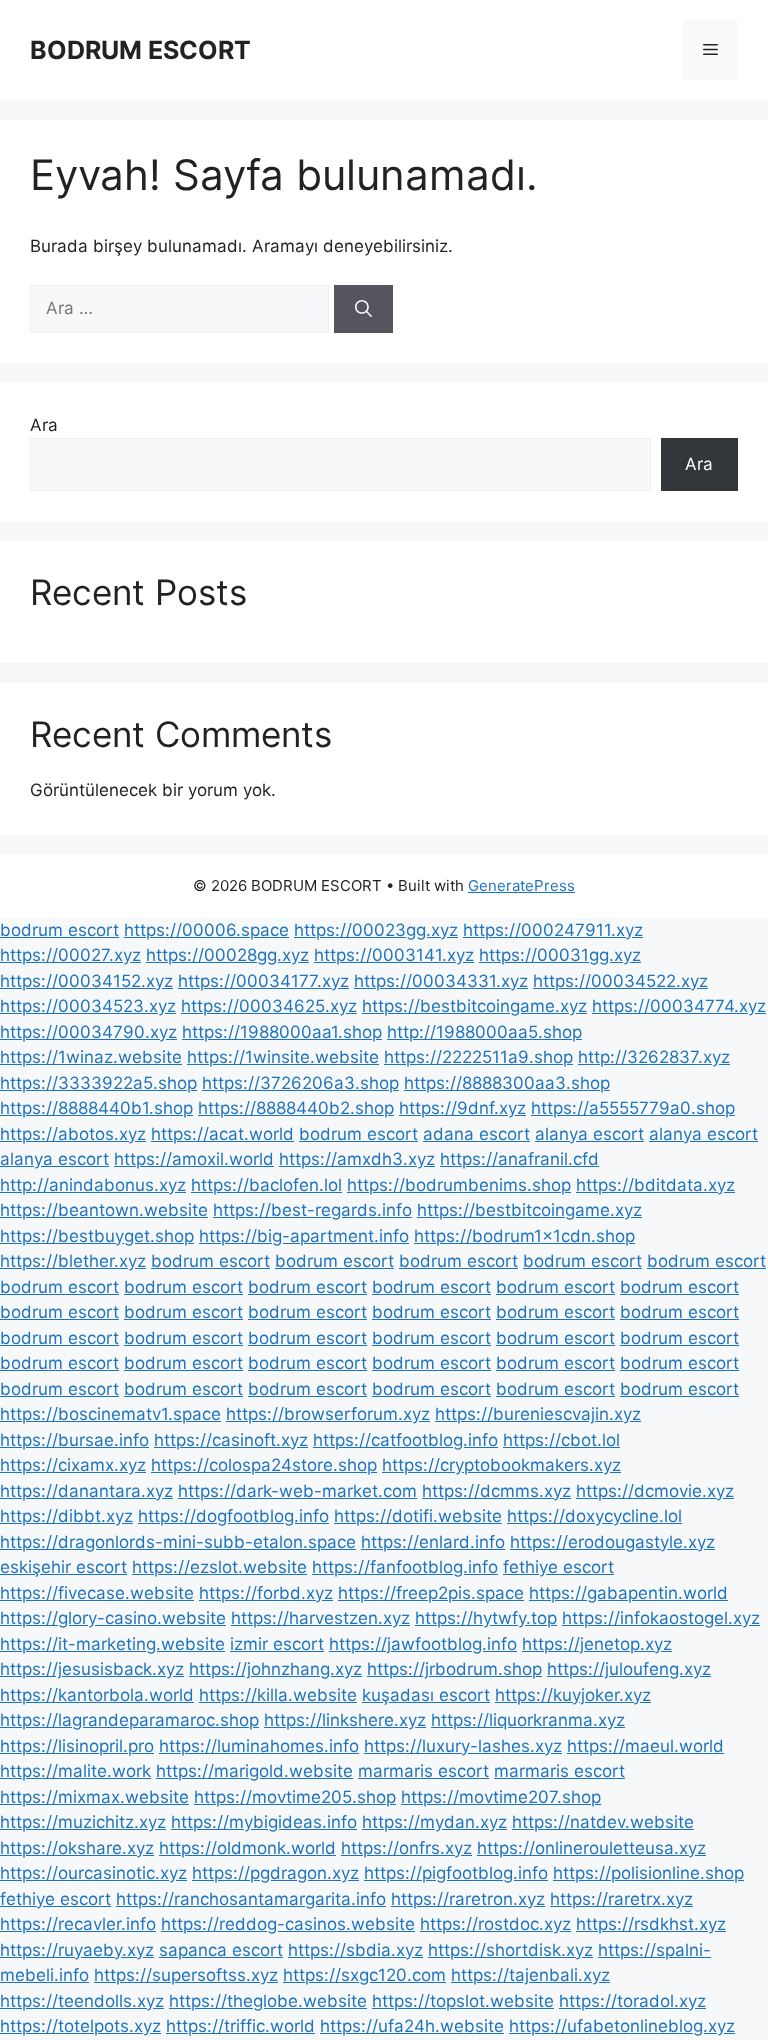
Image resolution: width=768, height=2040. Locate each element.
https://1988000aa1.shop (282, 1032)
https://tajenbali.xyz (530, 1975)
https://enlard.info (433, 1542)
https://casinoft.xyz (231, 1440)
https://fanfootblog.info (405, 1567)
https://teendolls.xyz (82, 2001)
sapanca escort (221, 1950)
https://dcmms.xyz (496, 1491)
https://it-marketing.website (112, 1644)
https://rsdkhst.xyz (651, 1924)
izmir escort (277, 1644)
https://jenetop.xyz (597, 1644)
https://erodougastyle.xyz (612, 1542)
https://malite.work (75, 1771)
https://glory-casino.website (113, 1618)
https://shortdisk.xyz (510, 1950)
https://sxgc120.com (364, 1975)
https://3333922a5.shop (98, 1083)
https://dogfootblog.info (233, 1516)
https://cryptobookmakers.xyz (501, 1465)
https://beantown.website (104, 1210)
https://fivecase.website (97, 1593)
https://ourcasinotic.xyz (93, 1873)
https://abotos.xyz (73, 1134)
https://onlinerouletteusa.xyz (591, 1848)
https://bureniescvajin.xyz (538, 1414)
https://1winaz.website (91, 1057)
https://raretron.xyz (468, 1899)
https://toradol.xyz (632, 2001)
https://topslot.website (463, 2001)
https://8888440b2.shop (296, 1108)
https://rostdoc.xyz (495, 1924)
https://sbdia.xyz (355, 1950)
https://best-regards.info (312, 1210)
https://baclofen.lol (266, 1185)
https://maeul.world (645, 1746)
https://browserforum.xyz (328, 1414)
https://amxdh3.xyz (357, 1159)
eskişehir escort (63, 1567)
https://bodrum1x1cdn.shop (524, 1236)
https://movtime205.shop (295, 1797)
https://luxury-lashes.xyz (463, 1746)
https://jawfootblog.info (423, 1644)
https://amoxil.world (194, 1159)
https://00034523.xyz (88, 1006)
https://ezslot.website (219, 1567)
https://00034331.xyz (441, 981)
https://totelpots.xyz (80, 2026)
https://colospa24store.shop (264, 1465)
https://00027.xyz (70, 955)
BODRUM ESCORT (140, 50)
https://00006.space (206, 930)
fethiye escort (558, 1567)
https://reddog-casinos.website (288, 1924)
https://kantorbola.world (97, 1695)
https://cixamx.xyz (73, 1465)
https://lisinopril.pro (77, 1746)
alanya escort (589, 1134)
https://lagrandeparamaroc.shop (129, 1720)
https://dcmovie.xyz (655, 1491)
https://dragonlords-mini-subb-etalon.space (178, 1542)
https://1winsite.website (283, 1057)
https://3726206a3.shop (300, 1083)
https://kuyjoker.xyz (573, 1695)
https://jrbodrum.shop (454, 1669)
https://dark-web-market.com (297, 1491)
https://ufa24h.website (412, 2026)
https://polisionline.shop (648, 1873)
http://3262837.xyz (654, 1057)
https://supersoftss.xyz (186, 1975)
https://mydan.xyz (434, 1822)
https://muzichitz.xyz (83, 1822)
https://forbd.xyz (266, 1593)
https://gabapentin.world (628, 1593)
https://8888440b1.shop (96, 1108)
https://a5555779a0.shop (633, 1108)
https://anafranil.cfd (519, 1159)
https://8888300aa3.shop (507, 1083)
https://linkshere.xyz (345, 1720)
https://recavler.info (78, 1924)
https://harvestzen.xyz (320, 1618)
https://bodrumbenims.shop (459, 1185)
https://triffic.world (240, 2026)
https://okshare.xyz (77, 1848)
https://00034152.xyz (86, 981)
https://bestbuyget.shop (97, 1236)
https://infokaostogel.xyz (661, 1618)
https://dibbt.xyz (66, 1516)
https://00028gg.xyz (227, 955)
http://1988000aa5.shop (484, 1032)
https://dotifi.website (418, 1516)
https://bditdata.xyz (655, 1185)
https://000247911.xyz (553, 930)
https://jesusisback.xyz (92, 1669)
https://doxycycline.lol (594, 1516)
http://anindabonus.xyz (93, 1185)
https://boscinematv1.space (110, 1414)
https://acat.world (222, 1134)
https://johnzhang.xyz (275, 1669)
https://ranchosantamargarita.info (251, 1899)
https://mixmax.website (94, 1797)
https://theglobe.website (268, 2001)
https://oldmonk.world (247, 1848)
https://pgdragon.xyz (275, 1873)
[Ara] (363, 309)
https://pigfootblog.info (456, 1873)
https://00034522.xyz (620, 981)
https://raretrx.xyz (621, 1899)
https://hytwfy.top (486, 1618)
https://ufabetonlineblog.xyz (622, 2026)
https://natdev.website (603, 1822)
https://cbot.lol (561, 1440)
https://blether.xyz (73, 1261)
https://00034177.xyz (263, 981)
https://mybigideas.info (264, 1822)
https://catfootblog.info (405, 1440)
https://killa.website (278, 1695)
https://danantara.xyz (86, 1491)
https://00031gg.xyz (560, 955)
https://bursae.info (74, 1440)
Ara (44, 425)
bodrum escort (59, 930)
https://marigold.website (254, 1771)
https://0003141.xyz (394, 955)
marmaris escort (423, 1771)
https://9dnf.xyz (462, 1108)
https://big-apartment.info (304, 1236)
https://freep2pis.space (431, 1593)
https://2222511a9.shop (478, 1057)
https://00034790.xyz (88, 1032)
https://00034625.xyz (269, 1006)
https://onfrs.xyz (406, 1848)
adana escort (476, 1134)
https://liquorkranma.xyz (528, 1720)
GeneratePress (521, 885)
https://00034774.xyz (679, 1006)
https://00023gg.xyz (376, 930)
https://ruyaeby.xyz (77, 1950)
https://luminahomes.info (259, 1746)
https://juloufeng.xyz (629, 1669)
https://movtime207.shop (501, 1797)
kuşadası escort (426, 1695)
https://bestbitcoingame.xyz (474, 1006)
